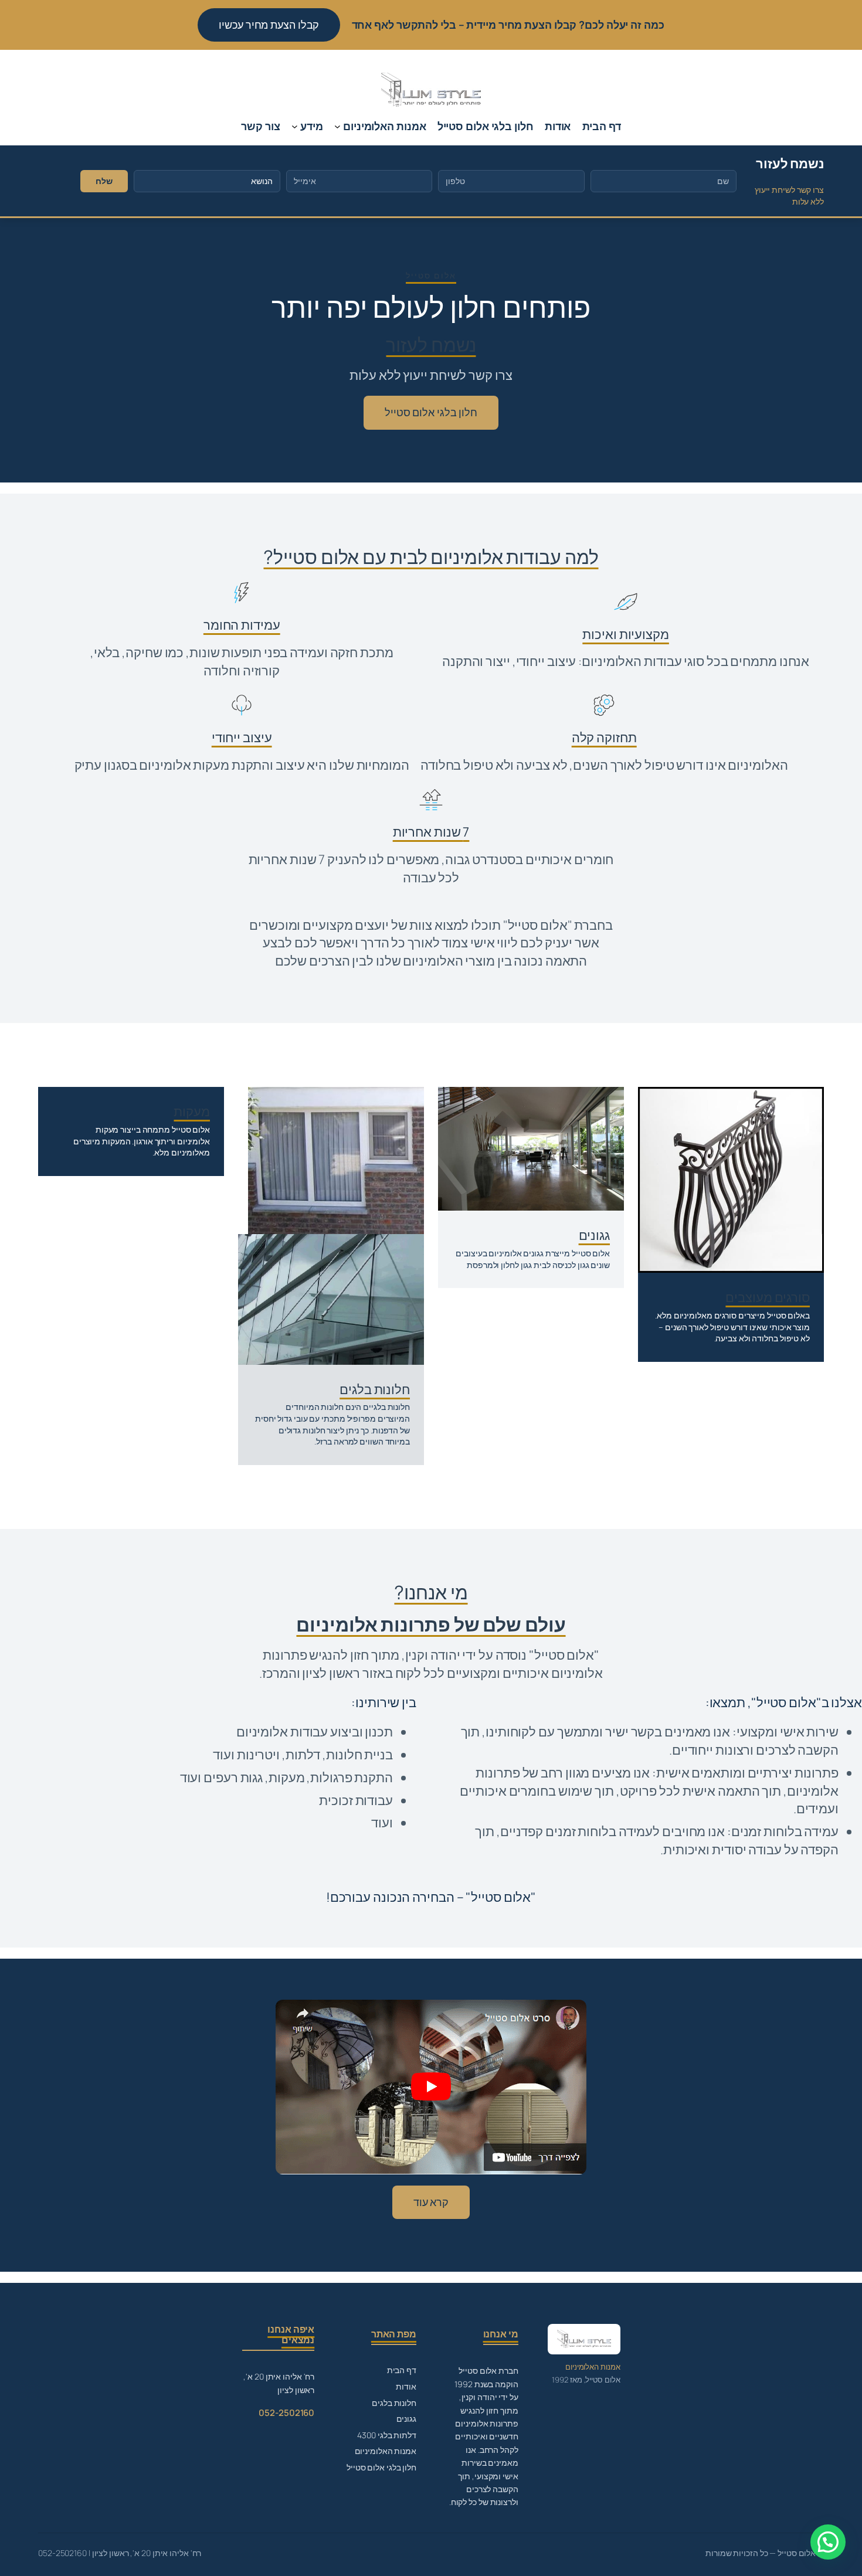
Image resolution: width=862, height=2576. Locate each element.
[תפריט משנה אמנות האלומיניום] (337, 126)
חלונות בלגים (394, 2403)
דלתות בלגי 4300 (387, 2435)
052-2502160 (286, 2413)
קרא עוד (431, 2202)
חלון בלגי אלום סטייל (431, 412)
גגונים (406, 2419)
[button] (828, 2542)
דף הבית (402, 2370)
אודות (406, 2386)
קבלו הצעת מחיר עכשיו (269, 25)
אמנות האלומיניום (386, 2451)
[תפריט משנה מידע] (295, 126)
